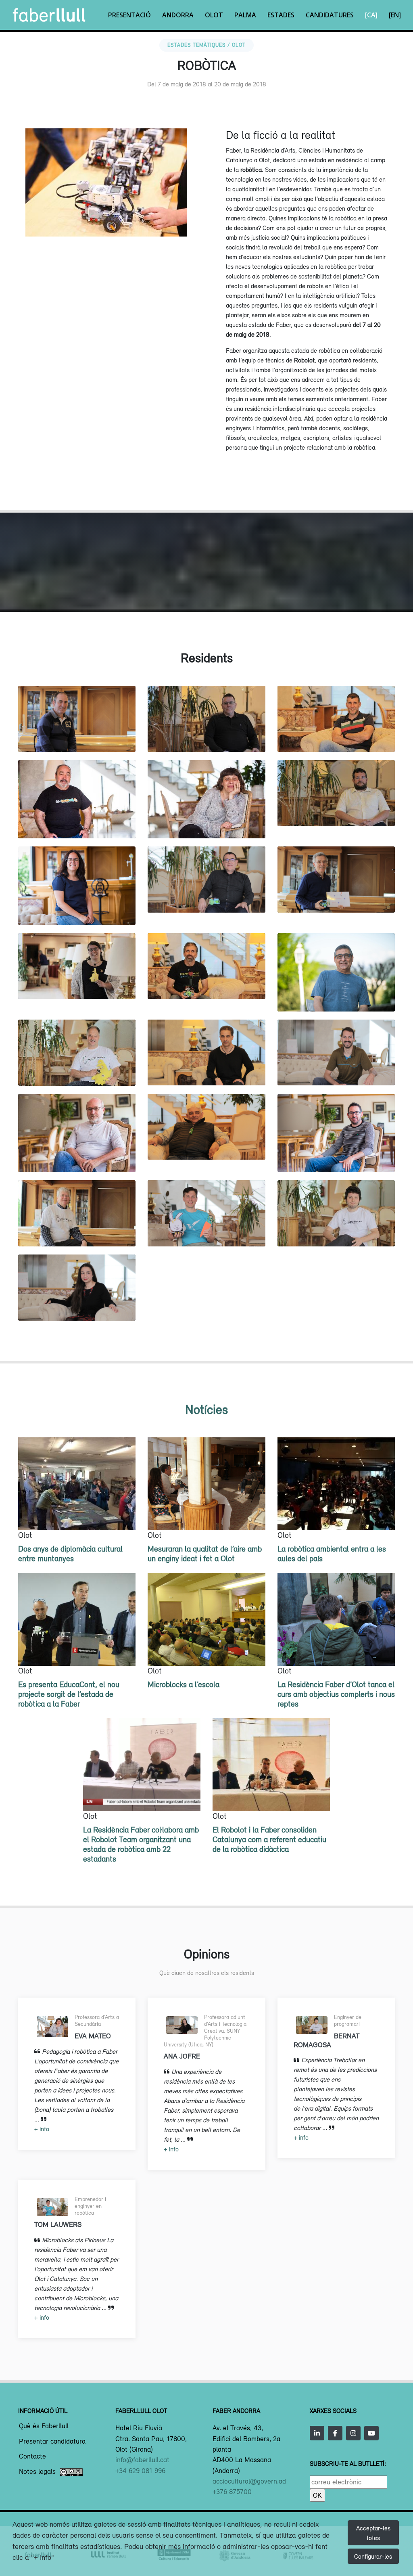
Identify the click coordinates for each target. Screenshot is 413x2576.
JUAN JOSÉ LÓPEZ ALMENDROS (336, 1147)
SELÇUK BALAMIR (336, 1068)
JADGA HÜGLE (77, 982)
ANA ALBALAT (77, 892)
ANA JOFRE (77, 1295)
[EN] (395, 15)
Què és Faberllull (44, 2426)
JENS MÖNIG (77, 1069)
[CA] (371, 15)
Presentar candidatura (52, 2442)
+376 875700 (232, 2492)
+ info (42, 2129)
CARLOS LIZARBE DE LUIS (77, 735)
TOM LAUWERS (206, 1229)
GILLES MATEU (336, 809)
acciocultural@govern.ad (249, 2481)
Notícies (206, 1409)
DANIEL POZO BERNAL (206, 1068)
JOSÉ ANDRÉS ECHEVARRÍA (336, 735)
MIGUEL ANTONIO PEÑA (77, 1147)
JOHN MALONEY (77, 1229)
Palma (245, 15)
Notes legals (37, 2472)
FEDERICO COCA (77, 821)
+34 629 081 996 (140, 2471)
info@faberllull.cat (142, 2460)
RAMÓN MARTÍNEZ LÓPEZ (206, 887)
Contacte (32, 2457)
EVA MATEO (206, 821)
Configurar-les (373, 2556)
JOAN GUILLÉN (206, 982)
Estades (281, 15)
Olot (214, 15)
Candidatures (330, 15)
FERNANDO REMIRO (206, 1142)
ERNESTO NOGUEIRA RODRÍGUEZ (336, 887)
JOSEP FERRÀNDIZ (336, 994)
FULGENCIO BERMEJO (206, 727)
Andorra (178, 15)
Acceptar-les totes (373, 2533)
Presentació (129, 15)
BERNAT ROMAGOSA (336, 1229)
